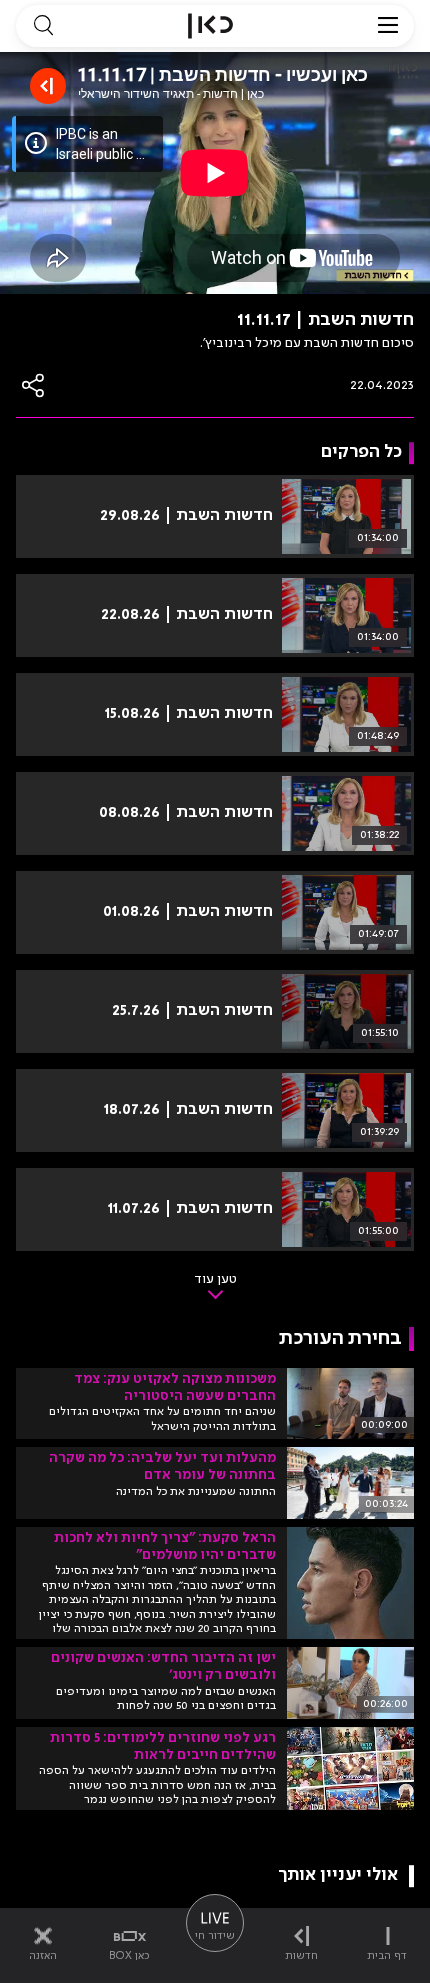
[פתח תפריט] (388, 26)
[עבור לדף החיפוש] (43, 26)
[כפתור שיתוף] (34, 385)
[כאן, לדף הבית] (210, 26)
